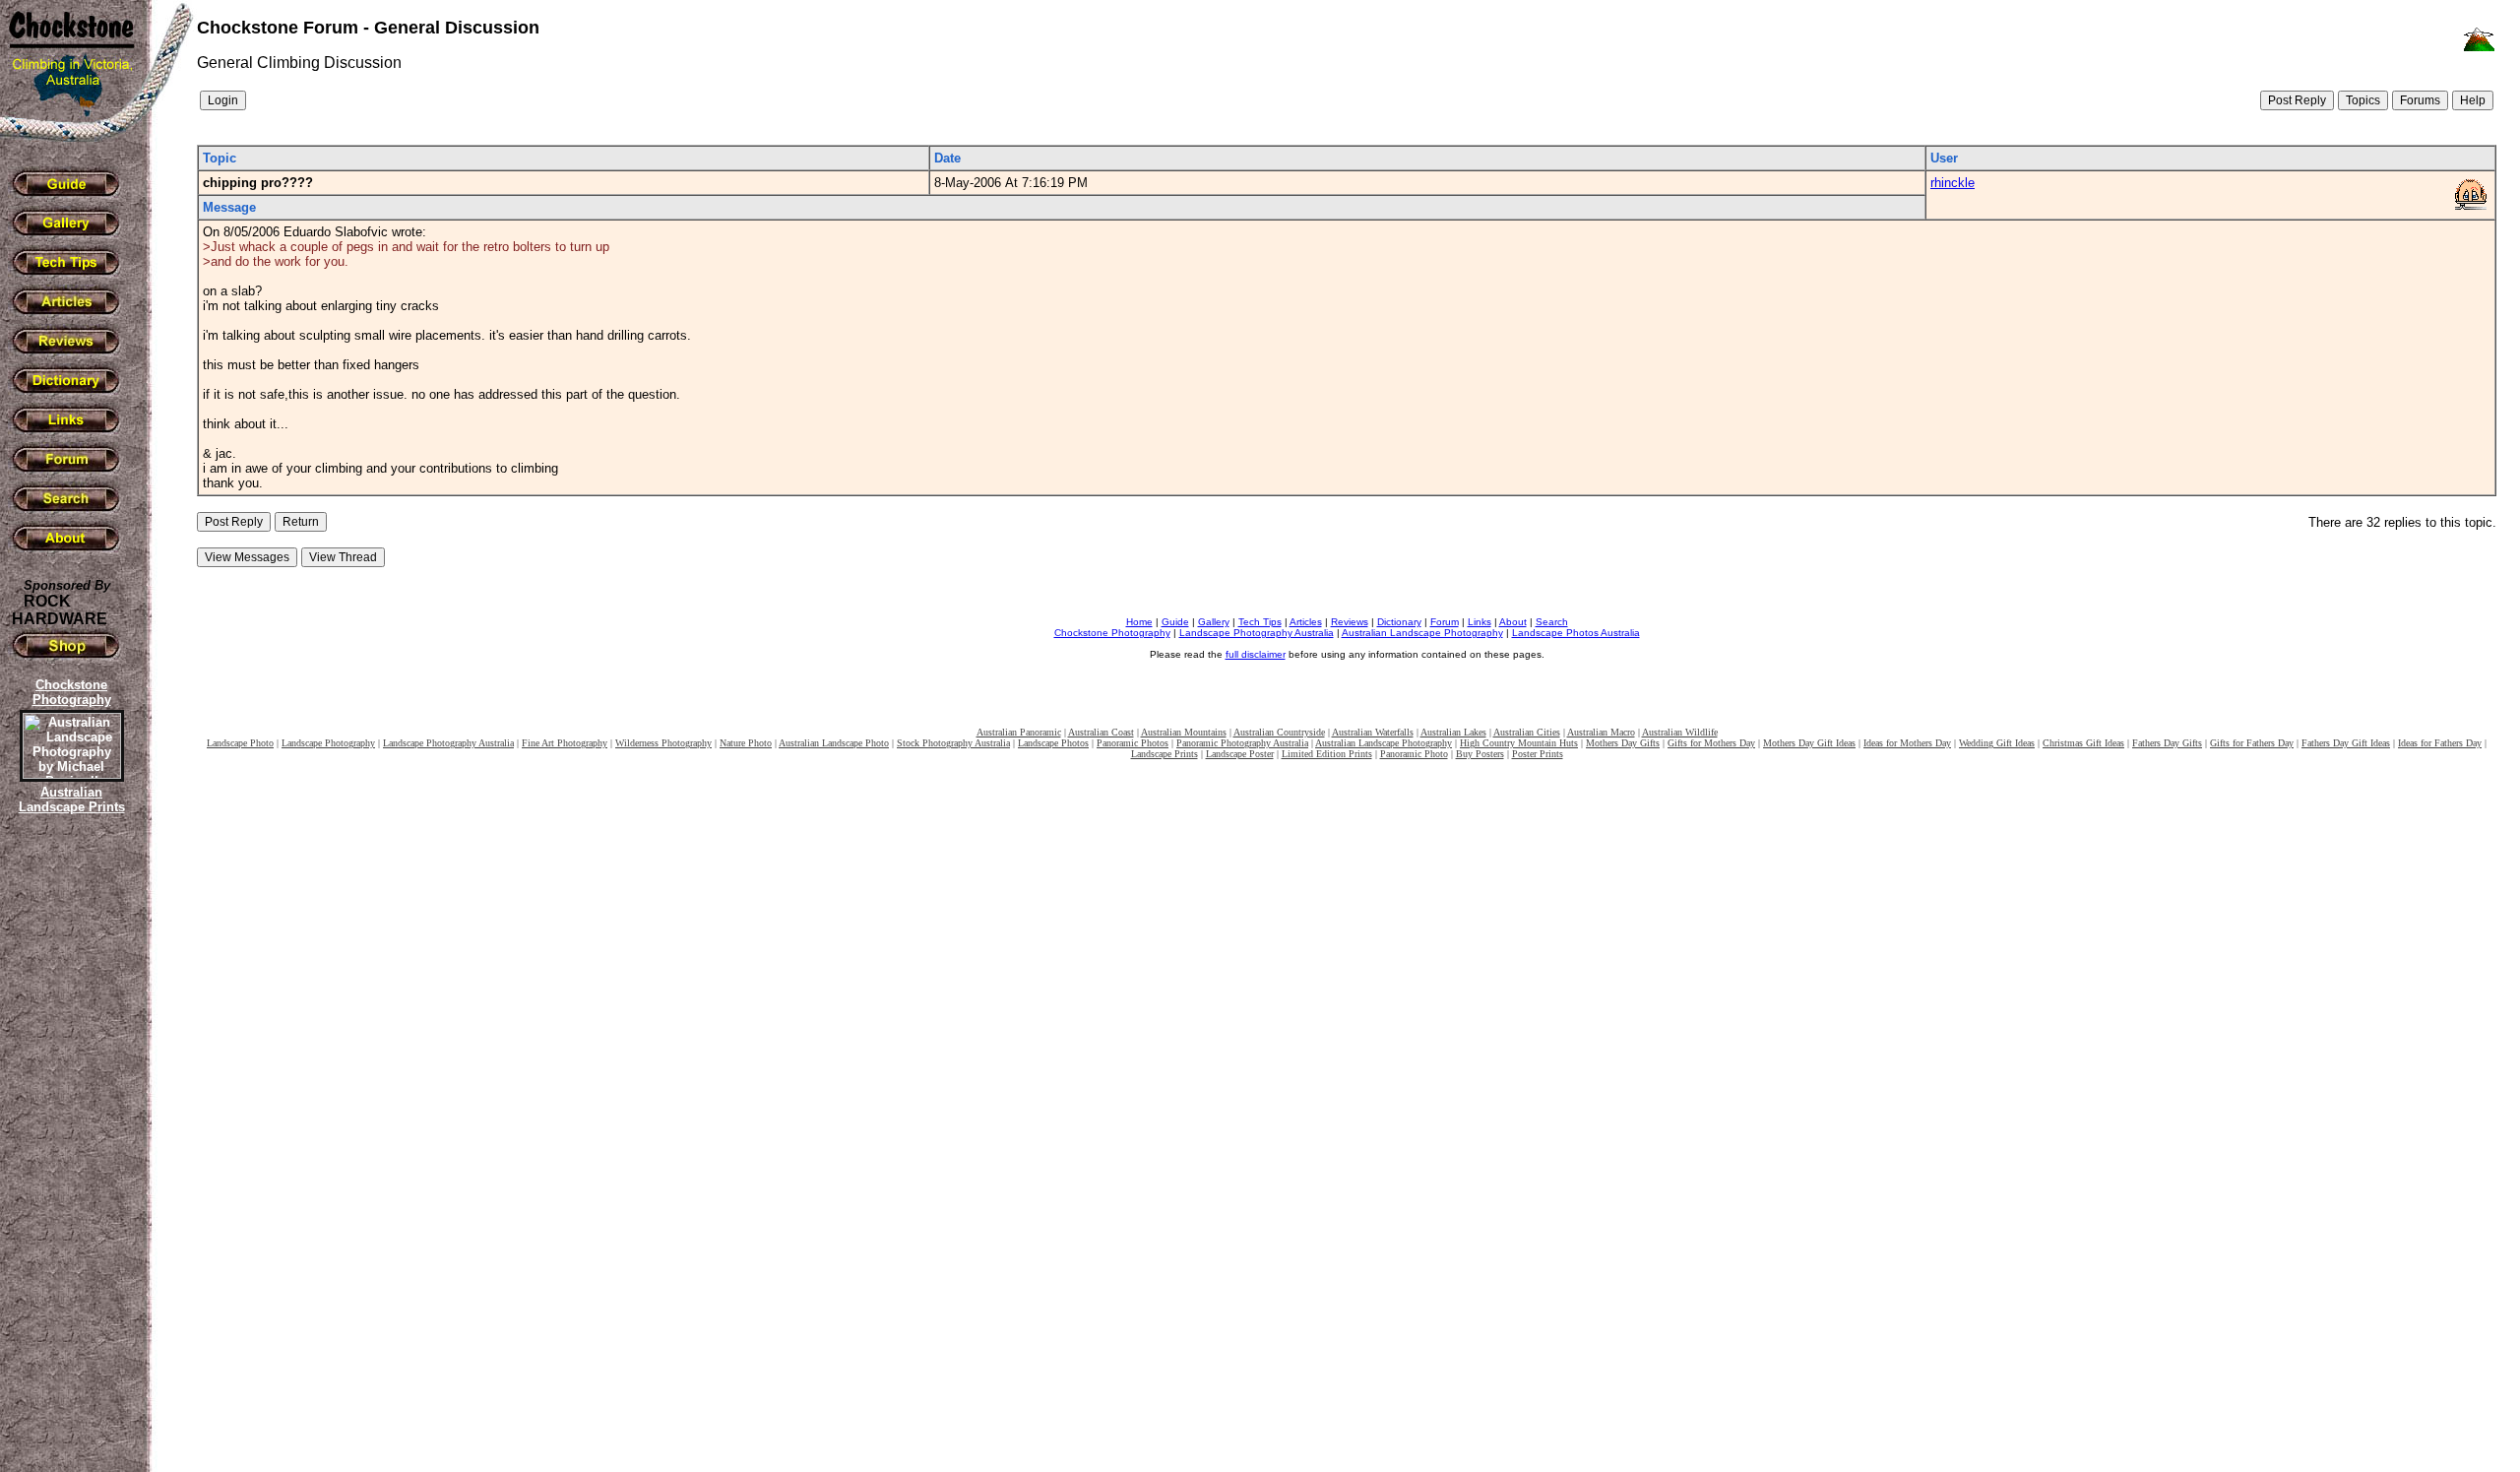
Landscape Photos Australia (1576, 633)
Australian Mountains (1184, 732)
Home (1139, 622)
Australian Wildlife (1680, 732)
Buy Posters (1480, 754)
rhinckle (1953, 183)
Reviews (1350, 622)
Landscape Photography (328, 743)
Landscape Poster (1240, 754)
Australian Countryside (1279, 732)
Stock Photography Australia (953, 743)
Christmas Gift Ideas (2083, 743)
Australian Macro (1601, 732)
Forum (1445, 622)
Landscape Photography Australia (1257, 633)
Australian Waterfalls (1373, 732)
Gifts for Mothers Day (1711, 743)
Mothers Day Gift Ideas (1809, 743)
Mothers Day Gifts (1623, 743)
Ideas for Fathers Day (2440, 743)
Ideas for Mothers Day (1907, 743)
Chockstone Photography (1112, 633)
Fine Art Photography (565, 743)
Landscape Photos (1053, 743)
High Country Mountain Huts (1519, 743)
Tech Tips (1260, 622)
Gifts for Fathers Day (2252, 743)
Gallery (1214, 622)
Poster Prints (1538, 754)
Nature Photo (746, 743)
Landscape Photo (240, 743)
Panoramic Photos (1133, 743)
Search (1552, 622)
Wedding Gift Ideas (1997, 743)
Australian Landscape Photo (834, 743)
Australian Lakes (1453, 732)
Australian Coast (1101, 732)
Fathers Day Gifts (2167, 743)
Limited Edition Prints (1327, 754)
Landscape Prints (1165, 754)
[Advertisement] (69, 1157)
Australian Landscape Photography (1422, 633)
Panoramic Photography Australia (1242, 743)
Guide (1175, 622)
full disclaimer (1256, 654)
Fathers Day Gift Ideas (2346, 743)
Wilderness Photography (663, 743)
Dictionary (1399, 622)
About (1513, 622)
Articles (1306, 622)
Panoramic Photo (1414, 754)
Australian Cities (1527, 732)
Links (1480, 622)
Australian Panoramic (1019, 732)
